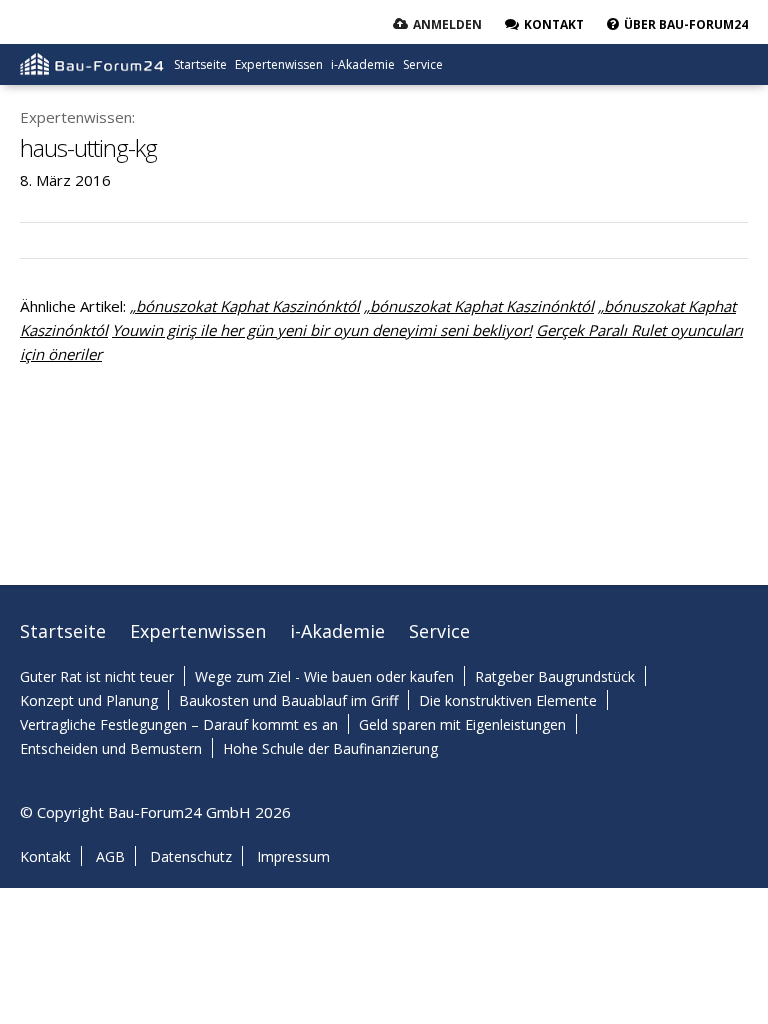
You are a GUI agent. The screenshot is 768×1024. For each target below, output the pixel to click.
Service (423, 64)
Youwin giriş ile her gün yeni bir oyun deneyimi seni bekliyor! (322, 330)
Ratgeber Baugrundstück (555, 676)
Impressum (293, 856)
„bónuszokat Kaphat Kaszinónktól (245, 306)
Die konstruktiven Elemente (508, 700)
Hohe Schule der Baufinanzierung (330, 748)
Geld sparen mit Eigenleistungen (462, 724)
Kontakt (45, 856)
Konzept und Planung (89, 700)
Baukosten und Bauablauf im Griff (288, 700)
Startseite (200, 64)
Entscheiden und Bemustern (111, 748)
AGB (110, 856)
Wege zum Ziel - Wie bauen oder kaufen (324, 676)
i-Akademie (363, 64)
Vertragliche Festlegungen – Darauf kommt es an (179, 724)
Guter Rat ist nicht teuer (97, 676)
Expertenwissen (279, 64)
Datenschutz (191, 856)
